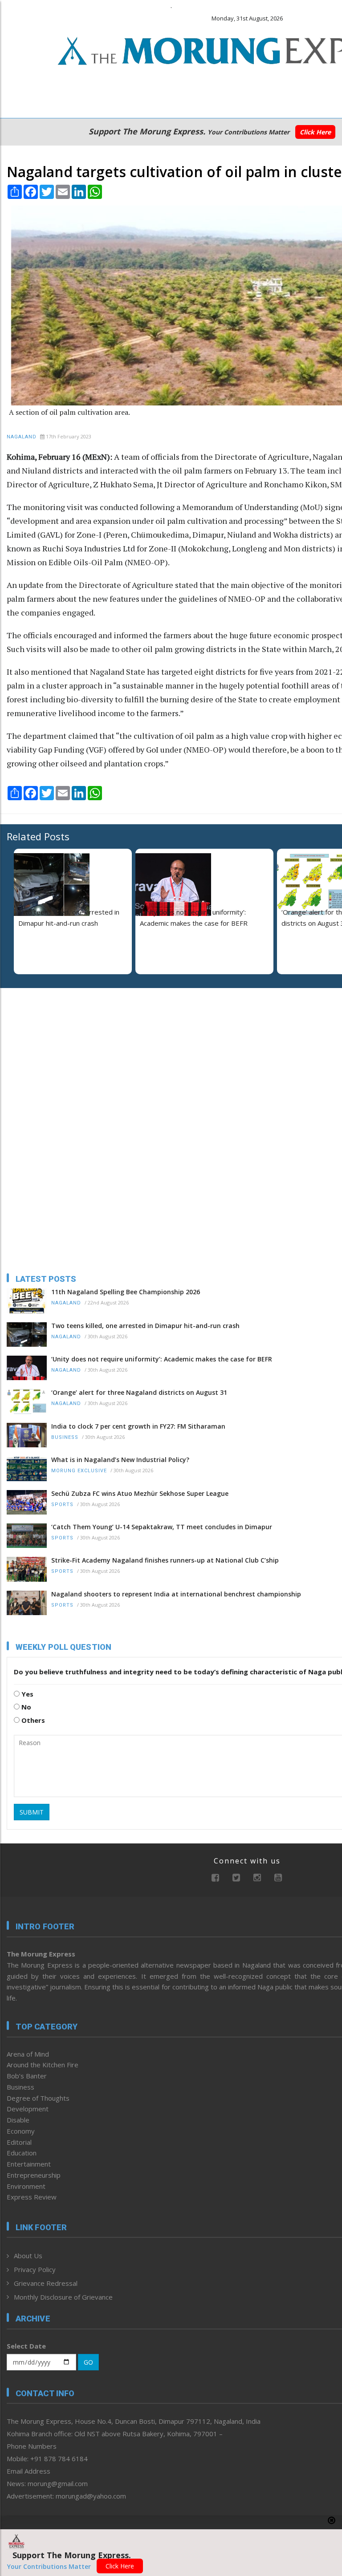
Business (65, 1437)
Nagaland (22, 437)
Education (22, 2153)
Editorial (19, 2142)
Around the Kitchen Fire (43, 2065)
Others (32, 1720)
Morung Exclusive (79, 1471)
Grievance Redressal (46, 2283)
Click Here (315, 132)
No (25, 1707)
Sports (62, 1505)
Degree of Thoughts (38, 2098)
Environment (26, 2186)
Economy (21, 2131)
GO (88, 2362)
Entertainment (29, 2164)
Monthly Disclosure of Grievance (63, 2297)
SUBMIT (32, 1812)
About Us (28, 2256)
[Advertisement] (62, 1053)
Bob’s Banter (27, 2076)
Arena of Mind (28, 2054)
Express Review (32, 2197)
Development (28, 2109)
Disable (18, 2120)
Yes (26, 1694)
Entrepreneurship (34, 2175)
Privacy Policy (35, 2269)
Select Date (26, 2346)
